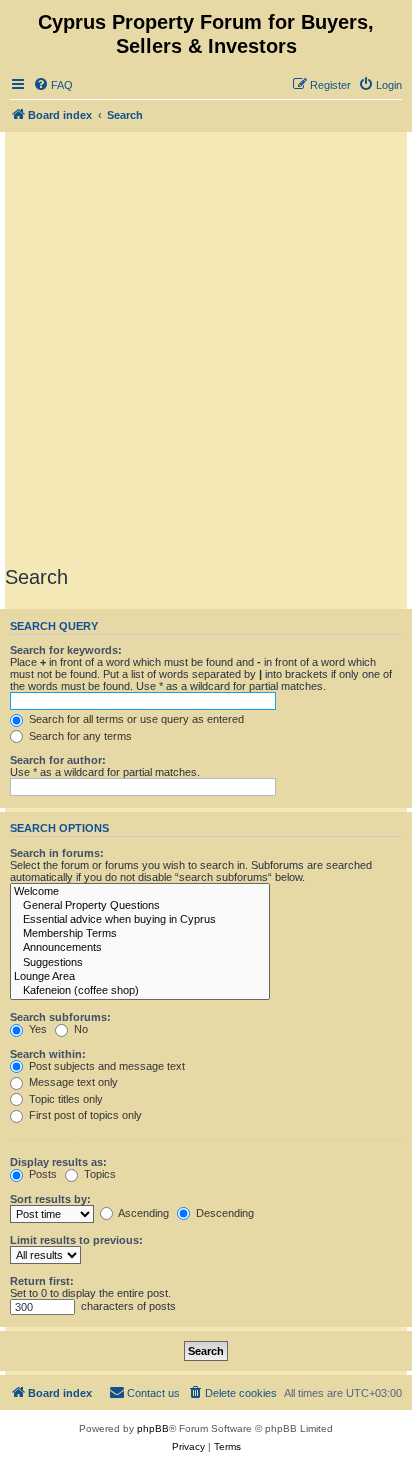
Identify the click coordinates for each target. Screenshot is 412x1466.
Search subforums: (60, 1017)
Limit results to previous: (76, 1240)
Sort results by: (50, 1199)
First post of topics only (84, 1115)
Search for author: (58, 760)
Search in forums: (57, 853)
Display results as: (58, 1162)
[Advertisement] (206, 348)
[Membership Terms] (140, 934)
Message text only (72, 1082)
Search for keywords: (66, 650)
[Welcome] (140, 892)
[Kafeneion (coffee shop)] (140, 991)
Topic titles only (64, 1099)
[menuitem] (53, 85)
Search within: (48, 1054)
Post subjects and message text (105, 1066)
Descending (223, 1213)
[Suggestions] (140, 963)
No (79, 1029)
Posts (41, 1174)
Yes (36, 1029)
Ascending (142, 1213)
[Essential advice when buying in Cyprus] (140, 920)
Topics (98, 1174)
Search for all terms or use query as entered (135, 719)
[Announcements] (140, 948)
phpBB (153, 1428)
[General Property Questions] (140, 906)
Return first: (42, 1281)
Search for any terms (79, 736)
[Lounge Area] (140, 977)
